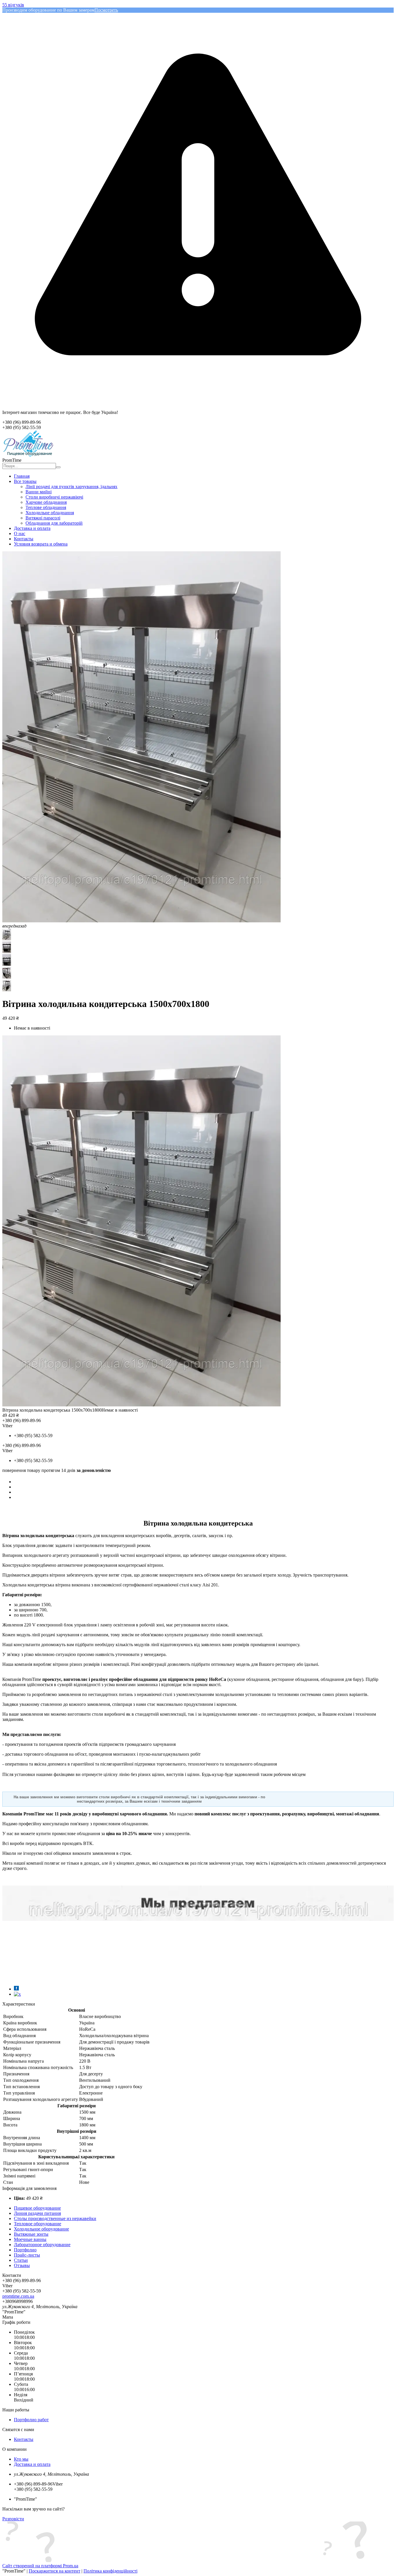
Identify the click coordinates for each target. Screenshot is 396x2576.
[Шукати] (58, 467)
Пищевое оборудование (37, 2208)
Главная (22, 476)
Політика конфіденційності (110, 2571)
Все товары (25, 481)
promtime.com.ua (18, 2296)
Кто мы (21, 2459)
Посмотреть (106, 10)
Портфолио (25, 2250)
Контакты (24, 539)
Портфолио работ (31, 2420)
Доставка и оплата (32, 528)
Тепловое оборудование (38, 2224)
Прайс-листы (27, 2255)
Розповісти (13, 2519)
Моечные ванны (30, 2239)
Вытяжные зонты (31, 2234)
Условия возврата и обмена (41, 544)
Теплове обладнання (46, 507)
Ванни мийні (39, 492)
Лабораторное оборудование (42, 2245)
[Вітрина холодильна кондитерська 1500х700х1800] (141, 1405)
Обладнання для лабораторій (54, 523)
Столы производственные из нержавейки (55, 2218)
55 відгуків (13, 5)
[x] (17, 1994)
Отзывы (22, 2265)
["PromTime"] (28, 455)
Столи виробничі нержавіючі (54, 497)
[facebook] (16, 1989)
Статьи (21, 2260)
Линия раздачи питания (37, 2213)
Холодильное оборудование (41, 2229)
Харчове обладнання (46, 502)
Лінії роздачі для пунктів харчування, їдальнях (71, 487)
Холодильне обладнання (50, 513)
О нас (20, 533)
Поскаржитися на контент (55, 2571)
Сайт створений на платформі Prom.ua (40, 2566)
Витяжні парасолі (43, 518)
